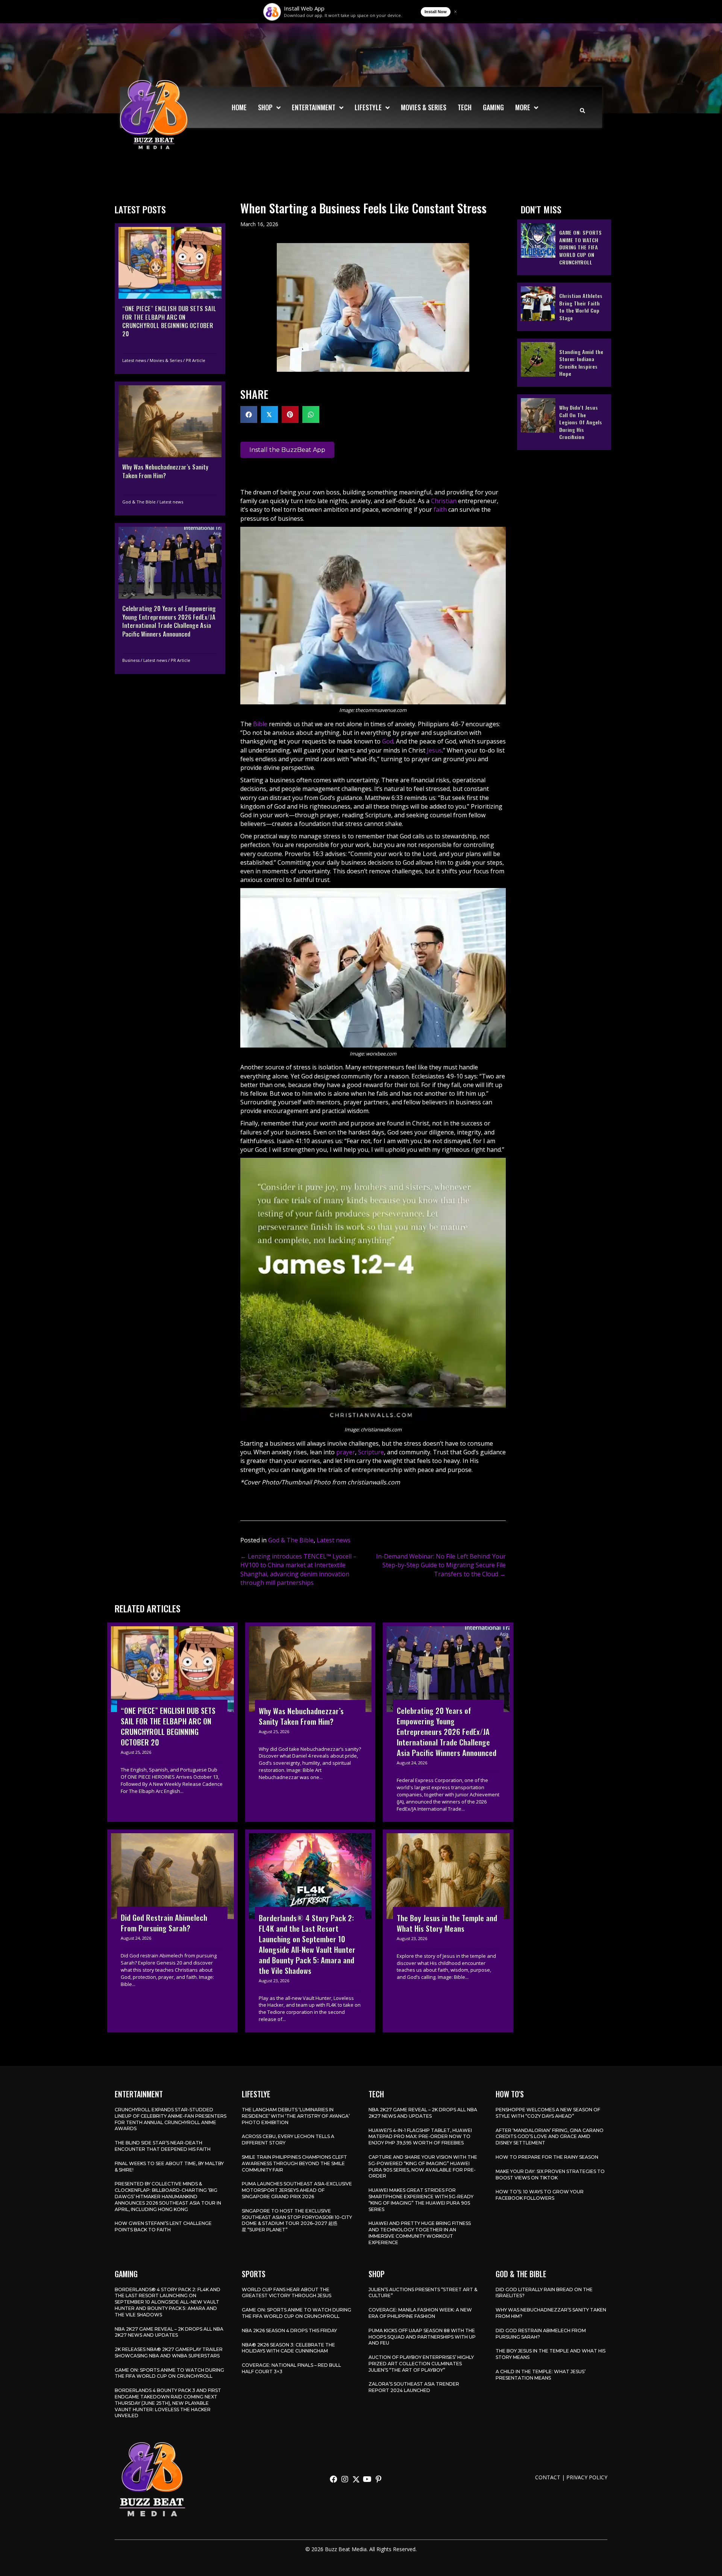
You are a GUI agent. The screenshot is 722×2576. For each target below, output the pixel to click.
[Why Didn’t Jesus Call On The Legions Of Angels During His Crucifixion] (564, 422)
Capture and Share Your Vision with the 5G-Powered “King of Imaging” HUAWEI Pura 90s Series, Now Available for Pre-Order (423, 2166)
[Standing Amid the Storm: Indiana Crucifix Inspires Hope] (564, 362)
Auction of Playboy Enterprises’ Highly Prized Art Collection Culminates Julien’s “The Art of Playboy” (421, 2364)
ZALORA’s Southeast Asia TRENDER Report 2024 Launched (414, 2387)
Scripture (371, 1452)
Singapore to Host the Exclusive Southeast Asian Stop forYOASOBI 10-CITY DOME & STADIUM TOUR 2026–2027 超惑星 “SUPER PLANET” (297, 2220)
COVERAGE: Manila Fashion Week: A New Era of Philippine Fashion (420, 2313)
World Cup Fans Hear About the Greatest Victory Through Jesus (287, 2293)
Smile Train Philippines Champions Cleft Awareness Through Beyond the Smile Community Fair (294, 2163)
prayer (346, 1452)
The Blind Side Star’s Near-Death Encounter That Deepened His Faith (163, 2146)
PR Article (196, 360)
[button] (334, 2479)
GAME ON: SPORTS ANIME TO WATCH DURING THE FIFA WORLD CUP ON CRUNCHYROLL (169, 2373)
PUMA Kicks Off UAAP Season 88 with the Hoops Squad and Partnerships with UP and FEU (422, 2337)
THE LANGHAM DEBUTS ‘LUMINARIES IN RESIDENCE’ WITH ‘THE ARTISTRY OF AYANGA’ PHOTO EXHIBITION (296, 2116)
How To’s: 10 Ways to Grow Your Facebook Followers (540, 2195)
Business (131, 660)
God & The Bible (139, 502)
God (388, 741)
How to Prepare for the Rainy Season (547, 2157)
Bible (260, 724)
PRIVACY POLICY (587, 2477)
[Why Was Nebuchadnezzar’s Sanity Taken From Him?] (170, 449)
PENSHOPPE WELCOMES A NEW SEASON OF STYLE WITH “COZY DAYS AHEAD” (548, 2113)
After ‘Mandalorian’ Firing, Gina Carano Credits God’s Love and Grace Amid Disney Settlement (550, 2137)
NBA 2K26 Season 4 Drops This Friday (289, 2330)
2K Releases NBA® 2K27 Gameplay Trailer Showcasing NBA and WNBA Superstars (169, 2352)
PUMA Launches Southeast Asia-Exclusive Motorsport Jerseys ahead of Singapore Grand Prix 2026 (297, 2190)
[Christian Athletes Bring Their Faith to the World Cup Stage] (564, 307)
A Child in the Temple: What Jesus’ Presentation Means (541, 2375)
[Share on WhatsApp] (311, 414)
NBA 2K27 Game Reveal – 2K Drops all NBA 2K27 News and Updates (423, 2113)
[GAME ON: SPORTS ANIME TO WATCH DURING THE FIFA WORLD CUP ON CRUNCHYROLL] (564, 247)
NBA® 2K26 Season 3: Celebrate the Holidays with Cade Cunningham (288, 2348)
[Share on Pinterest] (290, 414)
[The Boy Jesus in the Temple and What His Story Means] (448, 1931)
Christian (444, 501)
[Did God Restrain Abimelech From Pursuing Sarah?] (172, 1931)
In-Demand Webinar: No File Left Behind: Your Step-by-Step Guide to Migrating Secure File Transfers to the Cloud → (441, 1565)
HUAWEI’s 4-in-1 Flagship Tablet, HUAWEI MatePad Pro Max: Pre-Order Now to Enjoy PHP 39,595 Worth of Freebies (420, 2137)
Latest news (134, 360)
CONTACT (548, 2477)
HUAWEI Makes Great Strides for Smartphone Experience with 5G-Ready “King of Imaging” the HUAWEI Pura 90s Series (421, 2200)
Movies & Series (166, 360)
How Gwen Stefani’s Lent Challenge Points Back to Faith (163, 2226)
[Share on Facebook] (249, 414)
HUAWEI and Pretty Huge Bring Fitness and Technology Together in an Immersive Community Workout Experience (420, 2233)
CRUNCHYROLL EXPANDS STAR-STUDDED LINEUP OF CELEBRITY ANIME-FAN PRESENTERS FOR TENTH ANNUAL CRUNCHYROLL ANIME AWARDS (171, 2119)
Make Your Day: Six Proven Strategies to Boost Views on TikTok (550, 2175)
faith (440, 509)
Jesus (434, 750)
